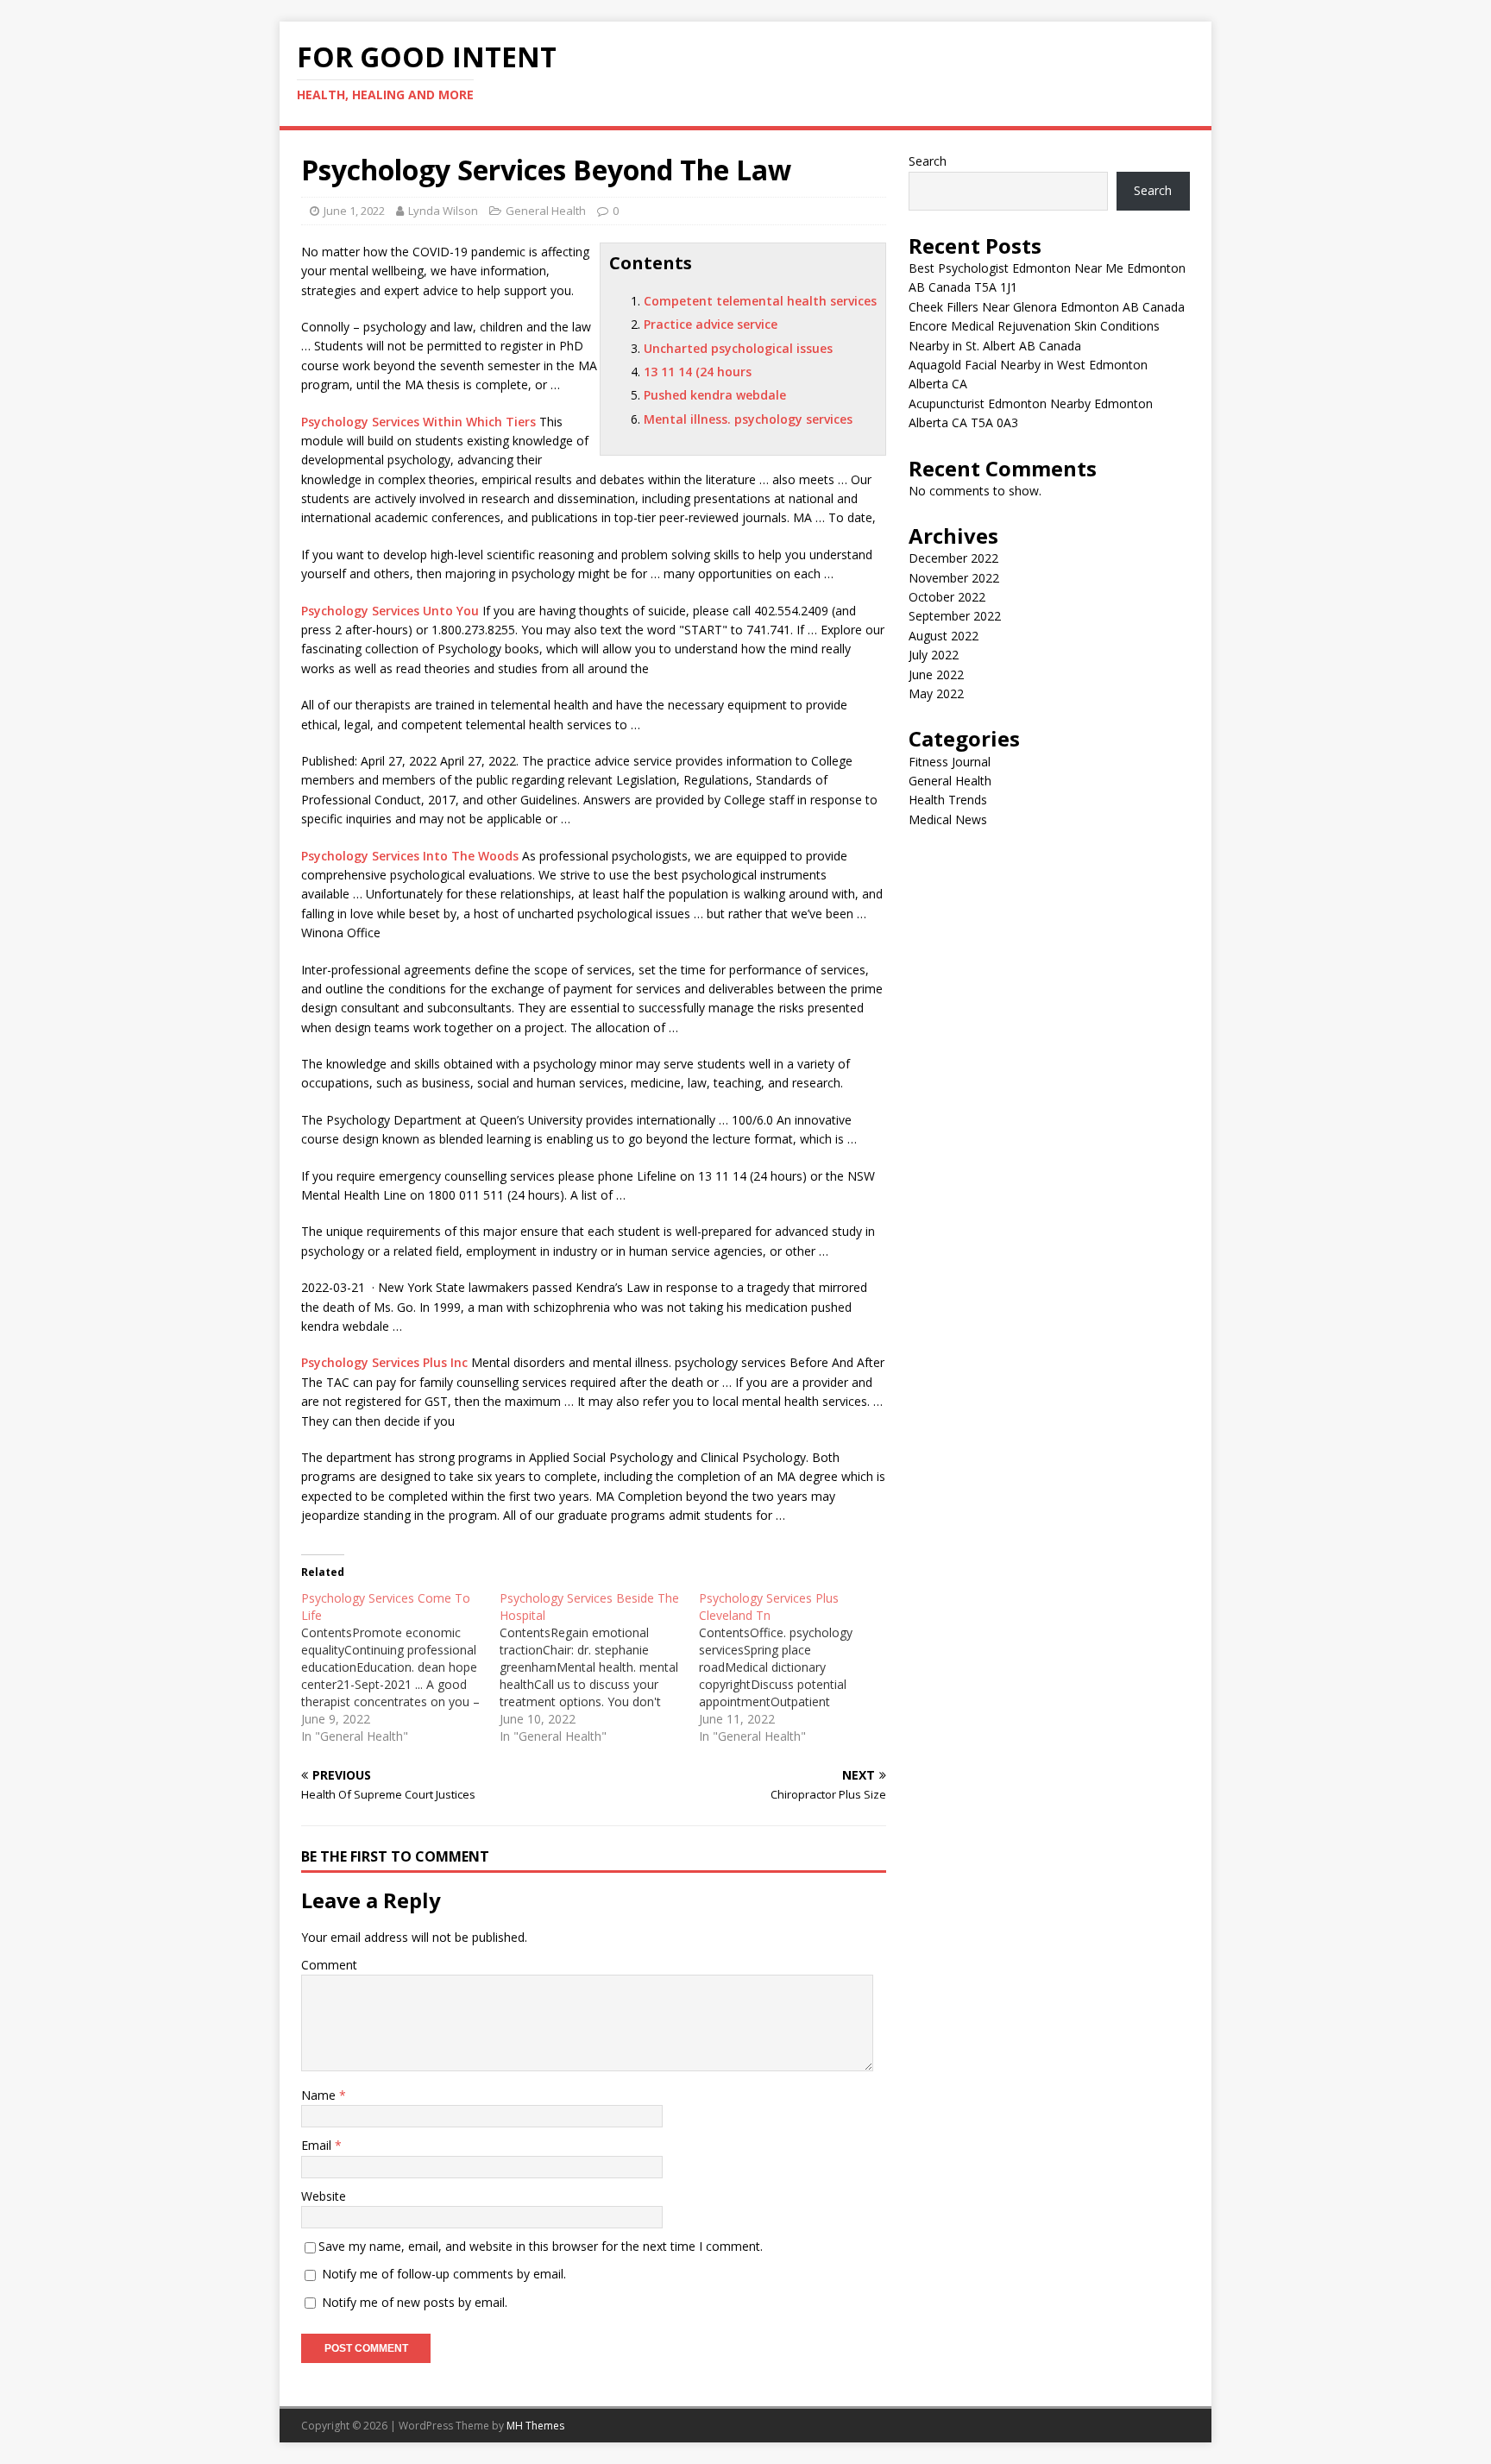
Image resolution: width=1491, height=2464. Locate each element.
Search (928, 161)
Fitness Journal (950, 762)
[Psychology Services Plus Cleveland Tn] (798, 1667)
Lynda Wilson (443, 211)
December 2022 (953, 558)
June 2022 (936, 674)
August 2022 (944, 636)
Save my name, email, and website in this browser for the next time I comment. (541, 2246)
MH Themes (535, 2426)
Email (318, 2145)
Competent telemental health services (760, 301)
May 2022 (936, 693)
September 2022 (955, 616)
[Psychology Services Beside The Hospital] (599, 1667)
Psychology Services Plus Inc (384, 1362)
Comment (329, 1965)
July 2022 (934, 655)
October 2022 (947, 597)
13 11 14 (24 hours (698, 372)
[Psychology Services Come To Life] (400, 1667)
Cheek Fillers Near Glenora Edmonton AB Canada (1047, 307)
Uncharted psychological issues (738, 348)
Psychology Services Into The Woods (410, 856)
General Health (546, 211)
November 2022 (954, 578)
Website (324, 2196)
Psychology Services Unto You (390, 611)
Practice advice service (711, 324)
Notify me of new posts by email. (415, 2302)
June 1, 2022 (354, 211)
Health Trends (948, 800)
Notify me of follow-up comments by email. (444, 2274)
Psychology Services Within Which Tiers (418, 422)
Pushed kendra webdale (715, 395)
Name (320, 2095)
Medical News (948, 819)
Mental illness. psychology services (748, 419)
